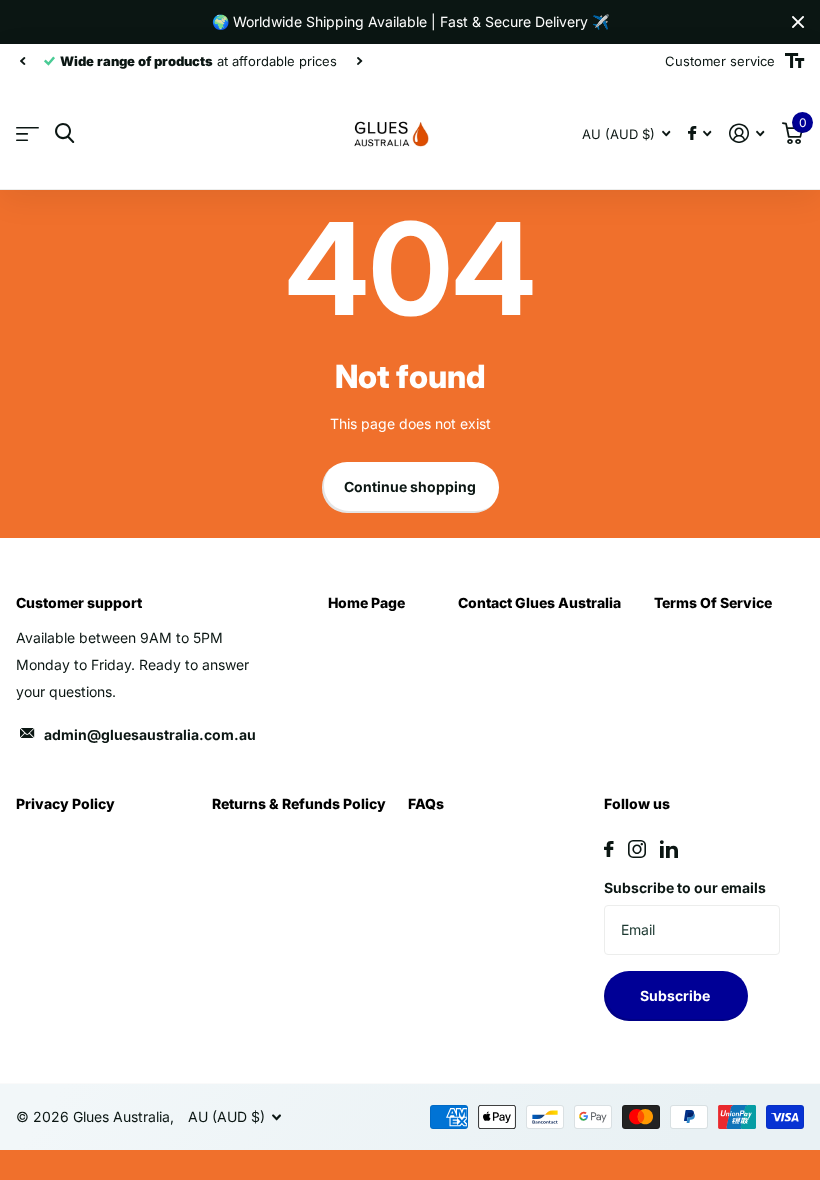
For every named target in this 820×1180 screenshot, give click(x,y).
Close (798, 22)
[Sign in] (746, 133)
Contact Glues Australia (539, 602)
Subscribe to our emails (685, 887)
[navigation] (22, 61)
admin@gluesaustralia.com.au (150, 734)
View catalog (27, 134)
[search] (64, 133)
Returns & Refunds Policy (299, 803)
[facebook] (609, 849)
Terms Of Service (713, 602)
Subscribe (676, 995)
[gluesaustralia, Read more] (699, 133)
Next (359, 61)
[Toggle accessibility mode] (794, 61)
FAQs (426, 803)
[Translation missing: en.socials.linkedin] (669, 849)
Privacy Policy (65, 803)
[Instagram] (637, 849)
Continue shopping (410, 486)
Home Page (366, 602)
